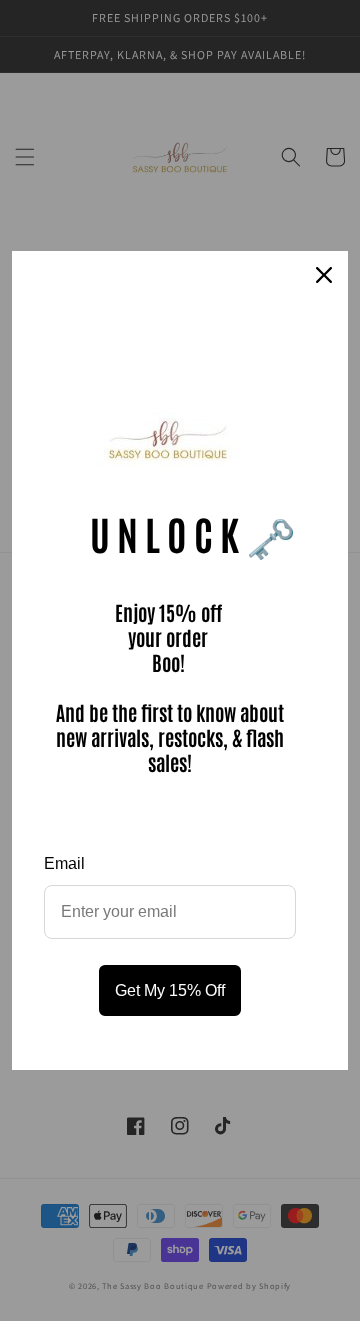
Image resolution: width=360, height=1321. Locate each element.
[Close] (324, 275)
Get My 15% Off (170, 990)
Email (64, 863)
